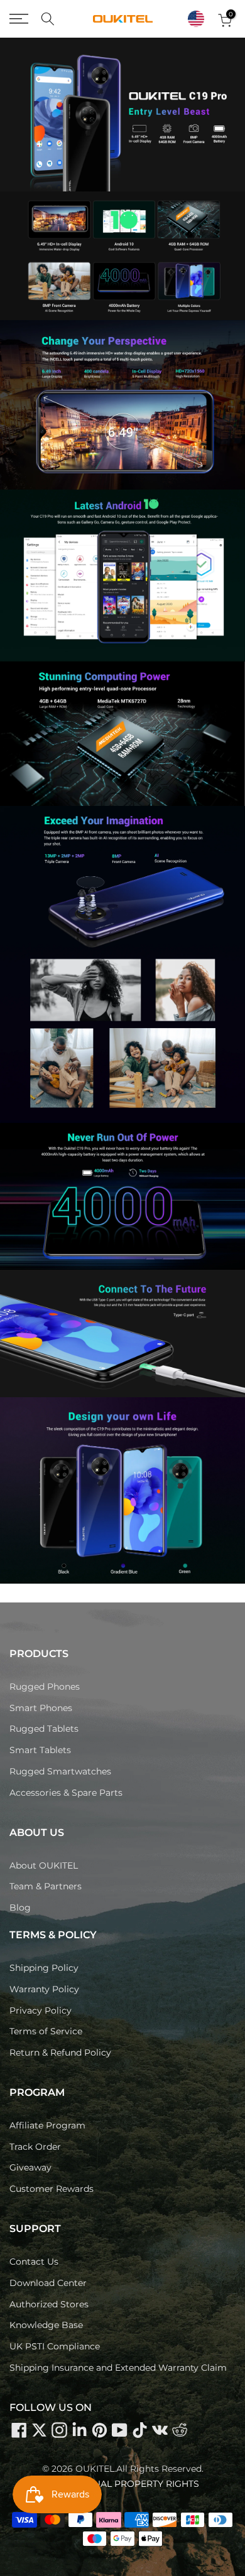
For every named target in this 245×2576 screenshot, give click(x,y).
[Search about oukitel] (48, 19)
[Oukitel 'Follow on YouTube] (119, 2430)
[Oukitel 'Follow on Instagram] (59, 2430)
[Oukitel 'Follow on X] (39, 2430)
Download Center (48, 2283)
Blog (20, 1908)
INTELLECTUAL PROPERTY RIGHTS (123, 2484)
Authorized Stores (49, 2304)
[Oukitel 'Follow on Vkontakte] (160, 2430)
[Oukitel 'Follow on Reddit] (180, 2430)
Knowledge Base (46, 2325)
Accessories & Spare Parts (66, 1793)
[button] (196, 19)
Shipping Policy (44, 1968)
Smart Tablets (40, 1750)
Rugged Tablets (44, 1729)
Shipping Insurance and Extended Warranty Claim (118, 2368)
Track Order (35, 2147)
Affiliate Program (47, 2125)
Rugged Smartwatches (60, 1771)
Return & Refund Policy (60, 2053)
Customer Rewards (52, 2189)
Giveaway (30, 2167)
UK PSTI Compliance (55, 2346)
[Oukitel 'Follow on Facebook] (19, 2430)
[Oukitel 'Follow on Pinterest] (99, 2430)
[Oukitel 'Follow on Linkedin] (79, 2430)
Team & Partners (46, 1886)
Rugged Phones (45, 1687)
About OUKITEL (44, 1865)
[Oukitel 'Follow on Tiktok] (139, 2430)
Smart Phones (41, 1708)
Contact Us (34, 2262)
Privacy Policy (41, 2010)
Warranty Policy (44, 1989)
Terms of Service (46, 2031)
